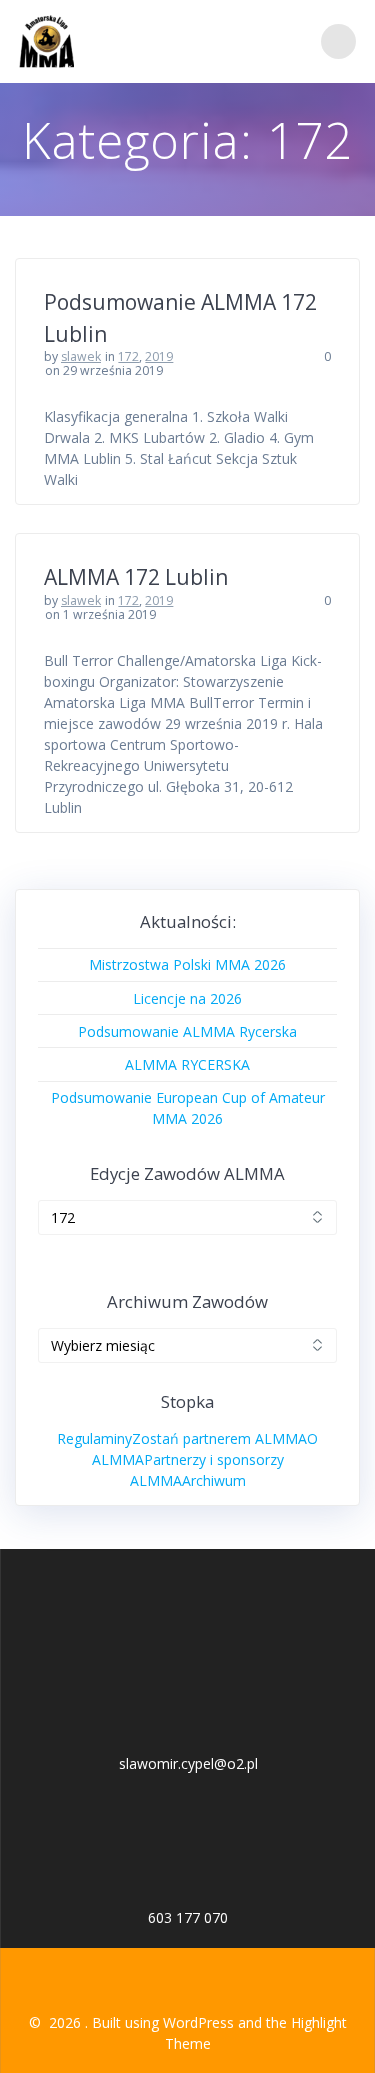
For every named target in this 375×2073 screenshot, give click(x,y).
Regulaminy (94, 1438)
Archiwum (214, 1480)
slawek (81, 356)
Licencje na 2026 (187, 998)
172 (128, 356)
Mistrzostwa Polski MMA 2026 (187, 964)
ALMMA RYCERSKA (187, 1064)
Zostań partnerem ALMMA (219, 1438)
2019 (159, 356)
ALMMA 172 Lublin (136, 577)
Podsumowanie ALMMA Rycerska (187, 1031)
